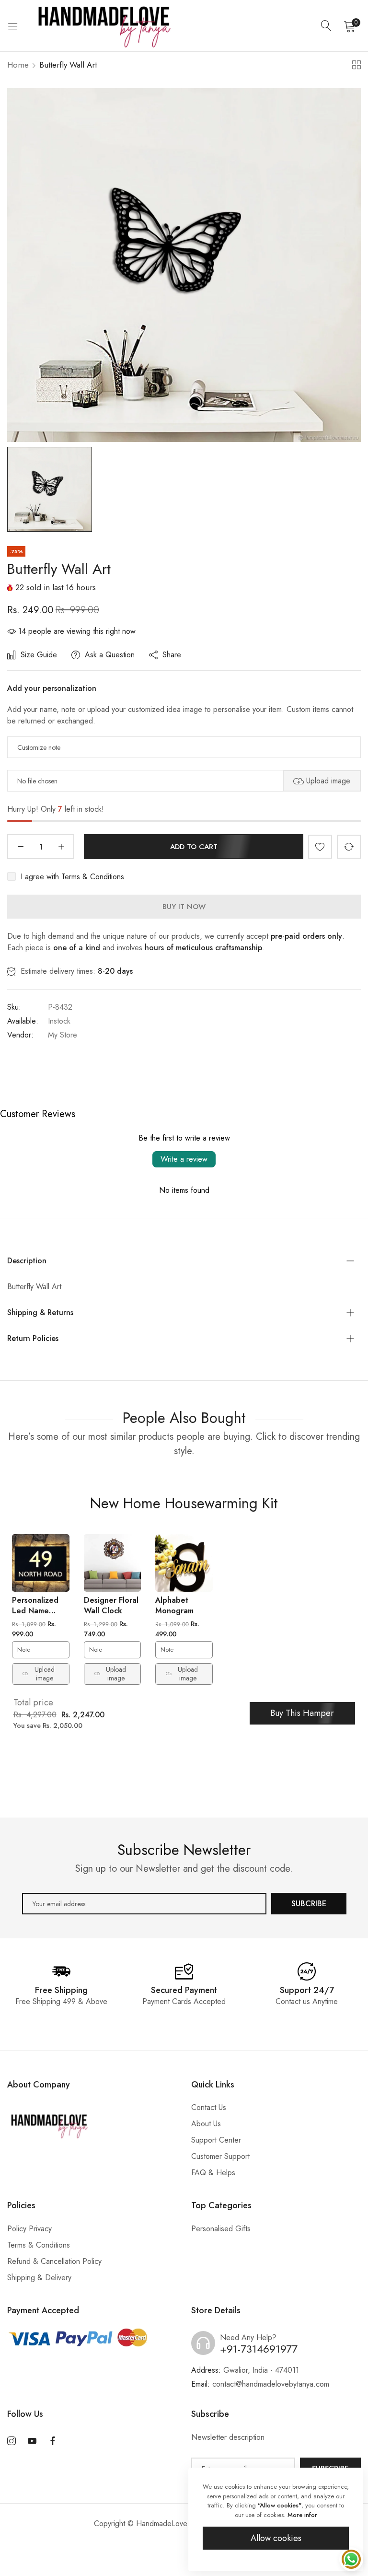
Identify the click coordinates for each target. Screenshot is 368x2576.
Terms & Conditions (93, 877)
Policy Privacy (29, 2229)
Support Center (216, 2140)
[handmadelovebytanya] (103, 26)
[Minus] (20, 847)
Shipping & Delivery (39, 2278)
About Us (206, 2124)
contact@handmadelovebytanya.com (260, 2384)
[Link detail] (11, 2441)
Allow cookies (276, 2538)
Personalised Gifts (221, 2229)
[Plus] (61, 847)
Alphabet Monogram (174, 1605)
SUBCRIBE (309, 1904)
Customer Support (220, 2156)
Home (18, 65)
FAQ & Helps (213, 2173)
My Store (63, 1035)
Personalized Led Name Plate (35, 1610)
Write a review (184, 1159)
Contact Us (209, 2107)
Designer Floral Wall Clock (111, 1605)
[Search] (326, 26)
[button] (320, 847)
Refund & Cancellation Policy (54, 2261)
